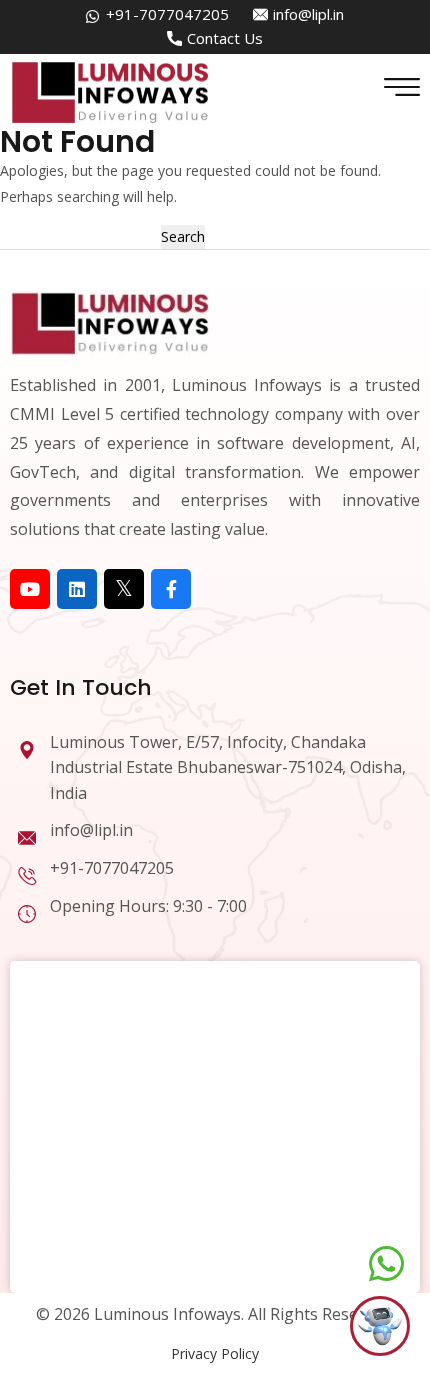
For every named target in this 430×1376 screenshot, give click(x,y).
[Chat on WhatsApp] (386, 1264)
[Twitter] (124, 589)
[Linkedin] (77, 589)
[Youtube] (30, 589)
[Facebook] (171, 589)
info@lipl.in (308, 14)
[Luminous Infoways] (110, 321)
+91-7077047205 (167, 14)
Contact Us (225, 38)
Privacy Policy (215, 1353)
